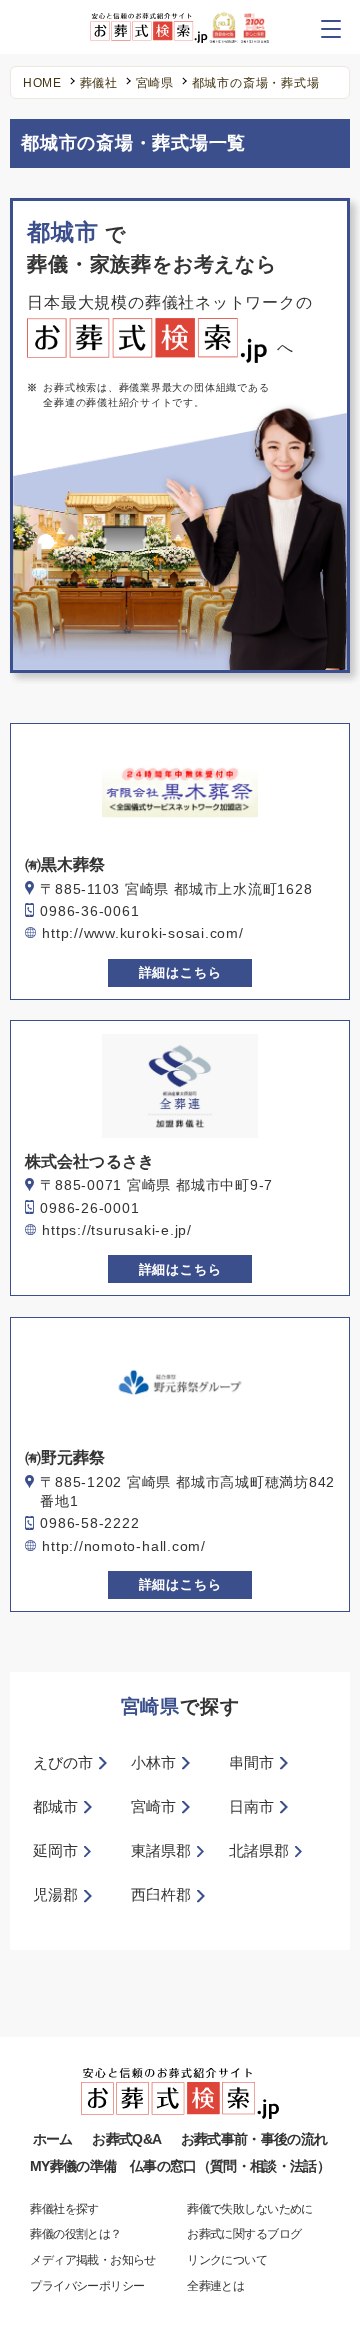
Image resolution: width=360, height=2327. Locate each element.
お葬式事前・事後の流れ (254, 2139)
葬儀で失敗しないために (250, 2209)
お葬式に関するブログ (244, 2234)
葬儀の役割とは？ (75, 2234)
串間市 (251, 1763)
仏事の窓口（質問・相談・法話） (230, 2166)
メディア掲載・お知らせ (93, 2260)
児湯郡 (55, 1895)
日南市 (251, 1807)
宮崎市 (153, 1807)
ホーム (53, 2139)
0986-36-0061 (89, 911)
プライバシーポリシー (87, 2286)
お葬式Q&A (126, 2139)
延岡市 (55, 1851)
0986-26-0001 (89, 1208)
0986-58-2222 (89, 1523)
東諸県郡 (161, 1851)
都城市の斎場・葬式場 (256, 84)
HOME (42, 84)
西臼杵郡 (161, 1895)
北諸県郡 (259, 1851)
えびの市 (63, 1763)
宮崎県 (155, 84)
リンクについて (227, 2260)
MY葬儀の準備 (73, 2166)
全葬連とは (215, 2286)
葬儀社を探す (64, 2209)
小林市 (153, 1763)
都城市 (55, 1807)
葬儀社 (99, 84)
